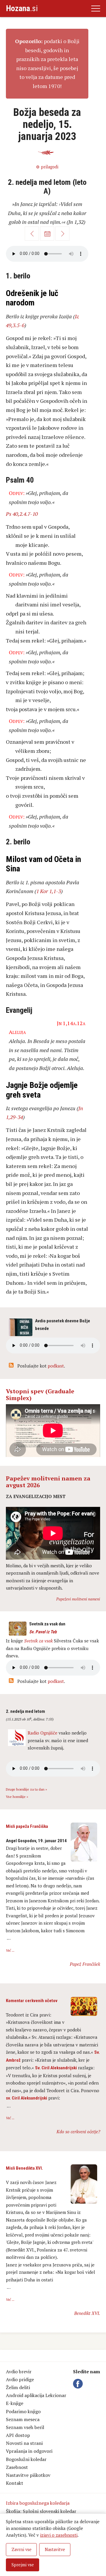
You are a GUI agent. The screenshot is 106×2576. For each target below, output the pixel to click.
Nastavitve (55, 2549)
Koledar (47, 234)
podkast (56, 1366)
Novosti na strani (24, 2443)
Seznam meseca (23, 2419)
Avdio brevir (19, 2372)
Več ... (10, 1950)
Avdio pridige (20, 2379)
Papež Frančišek (85, 1964)
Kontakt (15, 2483)
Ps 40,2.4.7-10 (22, 514)
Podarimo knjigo (23, 2411)
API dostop (18, 2435)
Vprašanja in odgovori (29, 2451)
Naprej (62, 234)
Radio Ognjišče (43, 1733)
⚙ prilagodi (47, 167)
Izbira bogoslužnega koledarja (38, 2503)
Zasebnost (17, 2467)
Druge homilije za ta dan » (26, 1789)
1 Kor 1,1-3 (49, 891)
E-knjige (15, 2403)
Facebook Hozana (79, 2384)
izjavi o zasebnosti (59, 2535)
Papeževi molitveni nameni (78, 1599)
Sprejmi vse (23, 2565)
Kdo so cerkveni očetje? (78, 2132)
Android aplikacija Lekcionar (36, 2395)
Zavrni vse (21, 2549)
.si (22, 8)
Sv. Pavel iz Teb (43, 1632)
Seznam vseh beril (25, 2427)
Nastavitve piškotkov (28, 2475)
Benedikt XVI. (87, 2313)
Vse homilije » (17, 1797)
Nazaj (32, 234)
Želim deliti (18, 2387)
